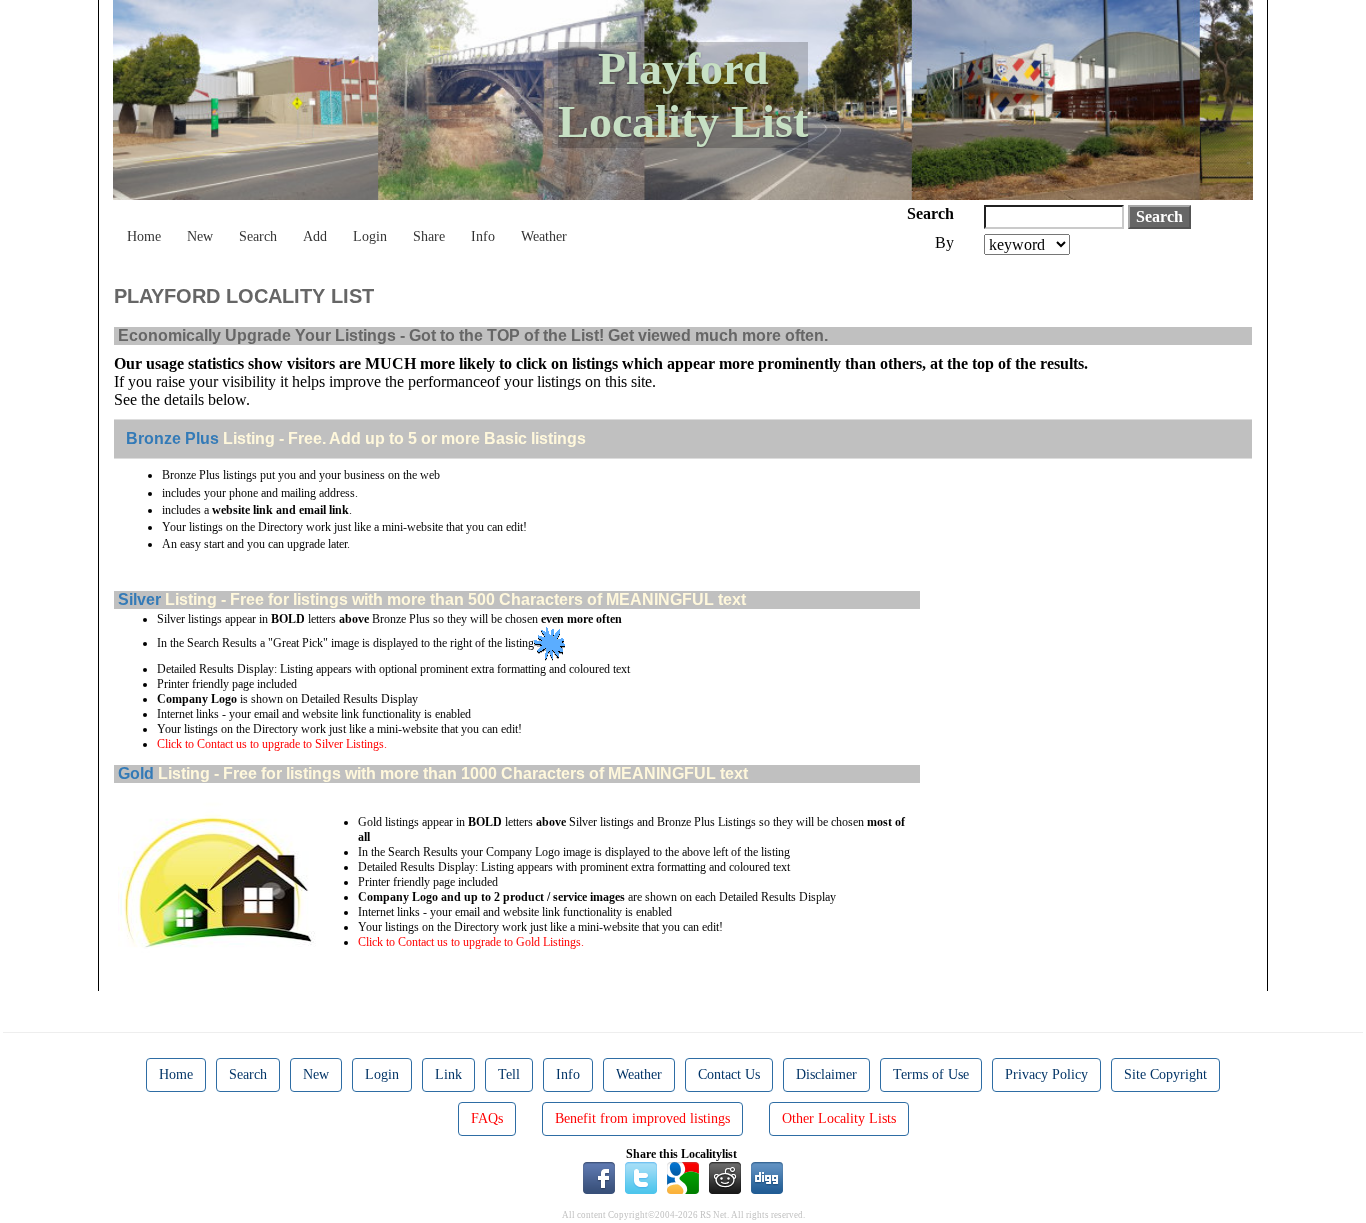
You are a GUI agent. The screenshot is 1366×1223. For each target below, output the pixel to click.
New (200, 236)
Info (483, 236)
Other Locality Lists (839, 1118)
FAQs (487, 1118)
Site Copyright (1165, 1074)
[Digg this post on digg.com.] (767, 1177)
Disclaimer (826, 1074)
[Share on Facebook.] (599, 1177)
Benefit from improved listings (642, 1118)
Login (370, 236)
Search (258, 236)
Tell (509, 1074)
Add (315, 236)
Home (144, 236)
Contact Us (729, 1074)
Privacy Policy (1046, 1074)
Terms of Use (931, 1074)
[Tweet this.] (641, 1177)
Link (448, 1074)
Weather (544, 236)
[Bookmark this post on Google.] (683, 1177)
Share (429, 236)
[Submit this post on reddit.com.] (725, 1177)
